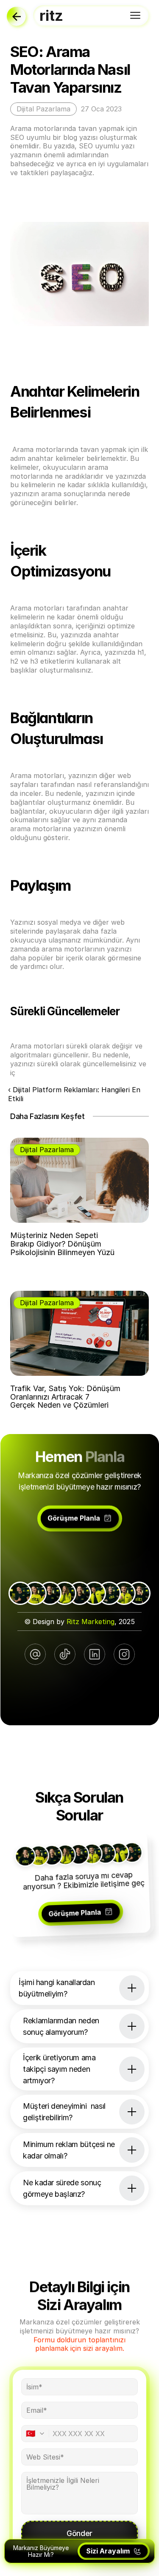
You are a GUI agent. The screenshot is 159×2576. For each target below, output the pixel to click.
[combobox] (38, 2434)
